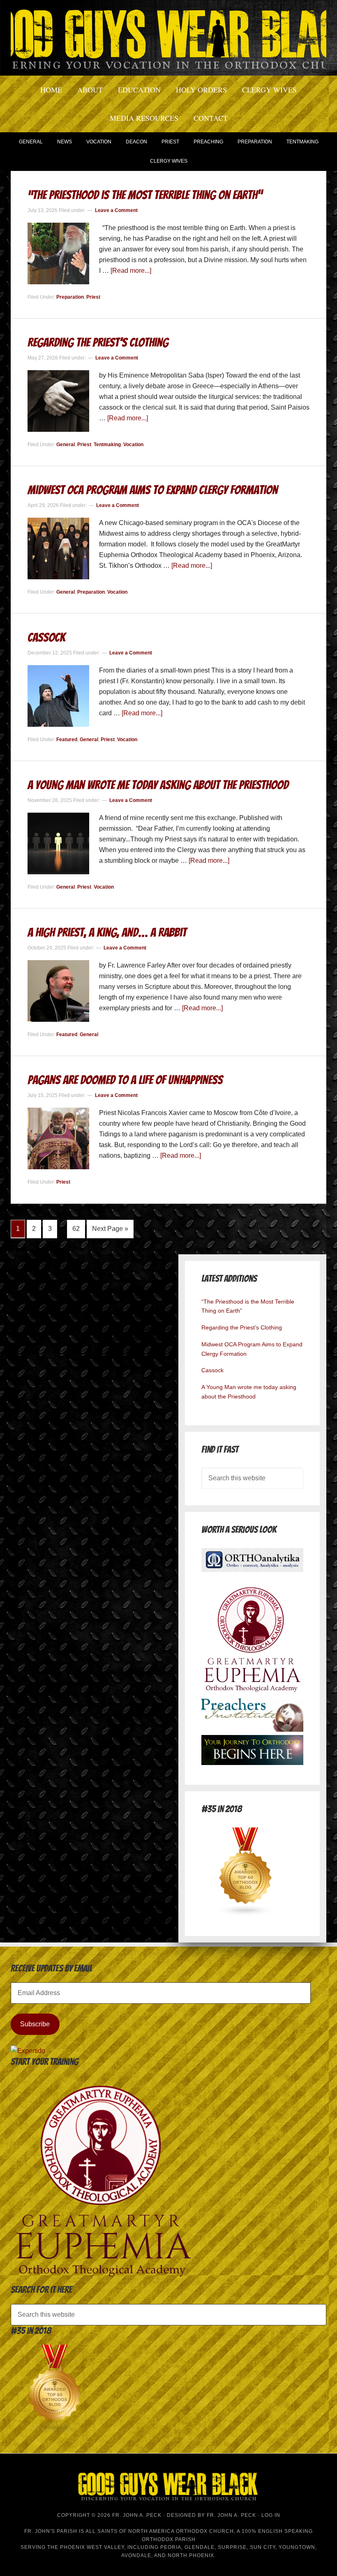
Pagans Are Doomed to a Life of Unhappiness (125, 1080)
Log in (271, 2515)
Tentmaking (107, 445)
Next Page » (110, 1229)
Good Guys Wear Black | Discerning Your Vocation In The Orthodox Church (168, 37)
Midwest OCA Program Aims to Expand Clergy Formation (153, 490)
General (66, 445)
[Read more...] (131, 271)
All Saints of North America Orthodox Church (160, 2531)
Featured (67, 740)
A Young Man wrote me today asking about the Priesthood (158, 785)
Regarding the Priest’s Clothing (98, 342)
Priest (93, 297)
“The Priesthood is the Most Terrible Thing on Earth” (145, 195)
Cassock (46, 637)
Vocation (133, 445)
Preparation (70, 297)
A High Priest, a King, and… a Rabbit (107, 932)
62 (76, 1229)
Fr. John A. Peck (231, 2515)
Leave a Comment (116, 210)
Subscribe (35, 2024)
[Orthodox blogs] (246, 1914)
